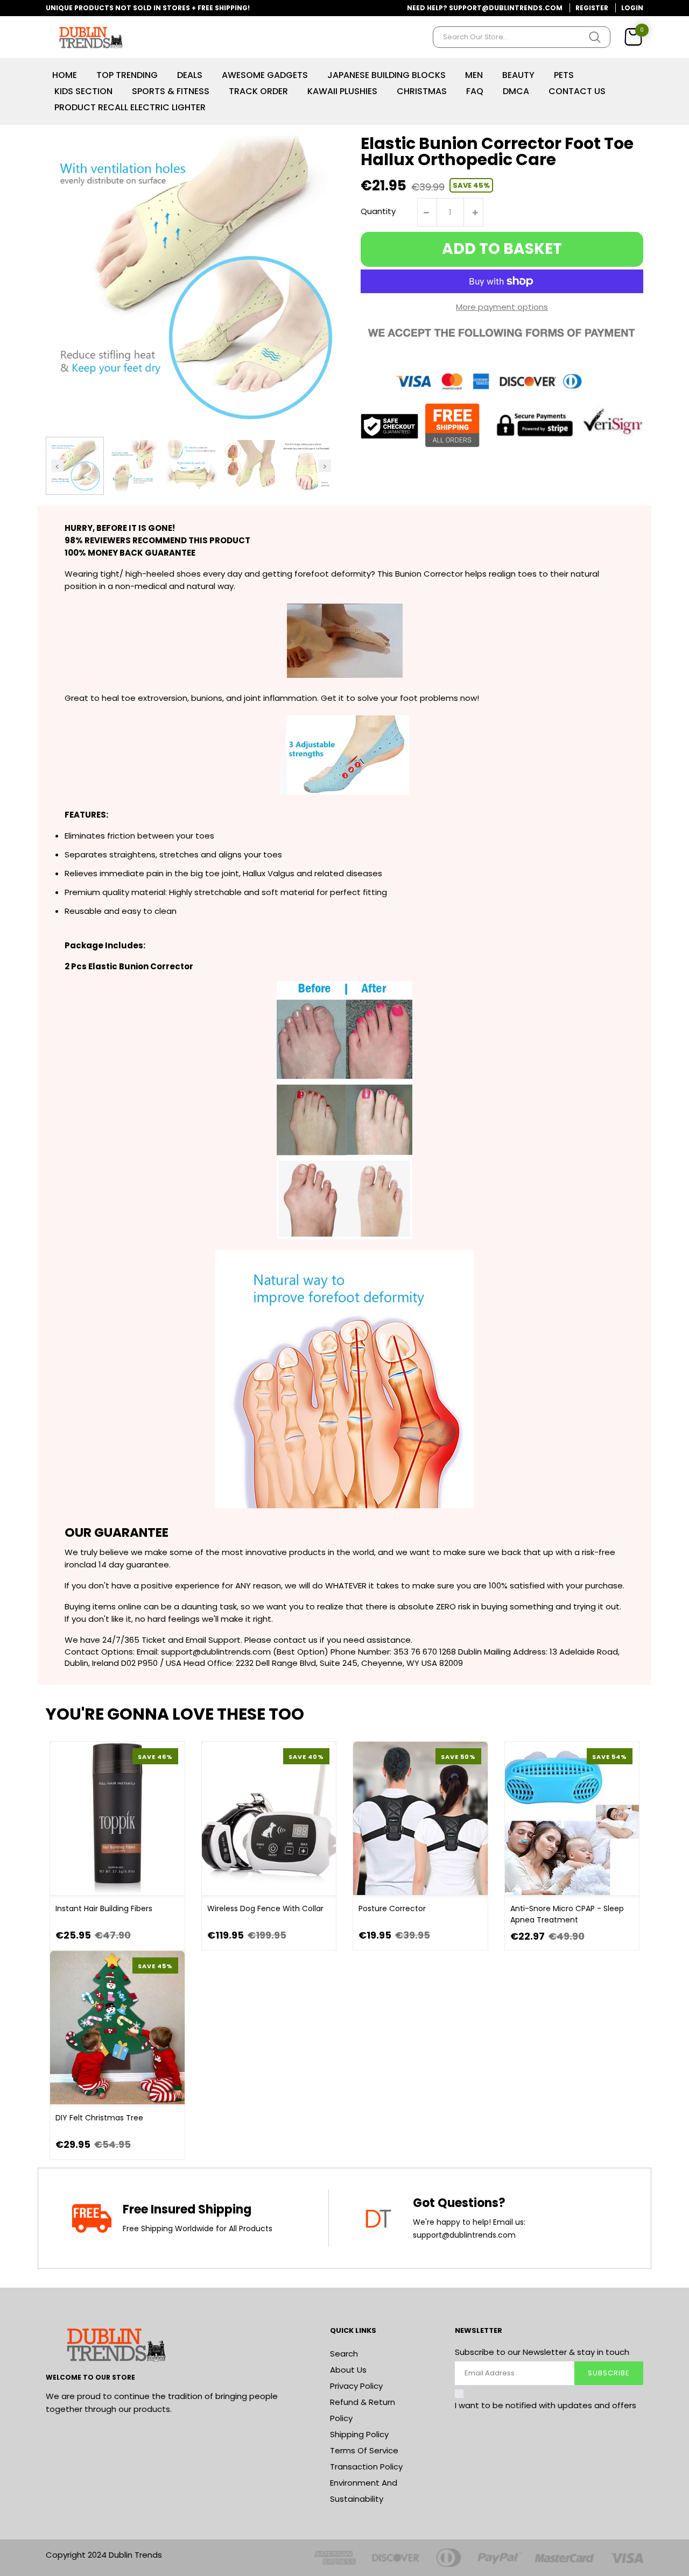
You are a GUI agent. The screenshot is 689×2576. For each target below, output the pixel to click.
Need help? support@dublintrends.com (485, 8)
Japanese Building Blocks (386, 75)
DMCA (516, 91)
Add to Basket (502, 249)
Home (65, 75)
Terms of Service (364, 2450)
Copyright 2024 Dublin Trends (104, 2555)
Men (474, 75)
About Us (348, 2370)
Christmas (422, 91)
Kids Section (83, 91)
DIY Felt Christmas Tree (99, 2118)
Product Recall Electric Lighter (130, 107)
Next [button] (325, 466)
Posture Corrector (392, 1908)
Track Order (258, 91)
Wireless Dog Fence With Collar (265, 1908)
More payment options (502, 307)
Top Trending (127, 75)
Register (592, 8)
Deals (190, 75)
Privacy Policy (356, 2386)
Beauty (518, 75)
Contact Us (577, 91)
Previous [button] (57, 466)
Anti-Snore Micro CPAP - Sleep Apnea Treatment (567, 1914)
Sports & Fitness (171, 91)
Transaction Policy (366, 2467)
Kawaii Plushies (342, 91)
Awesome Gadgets (265, 75)
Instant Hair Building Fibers (104, 1908)
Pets (564, 75)
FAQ (475, 91)
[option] (75, 466)
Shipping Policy (359, 2434)
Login (632, 8)
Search (344, 2354)
